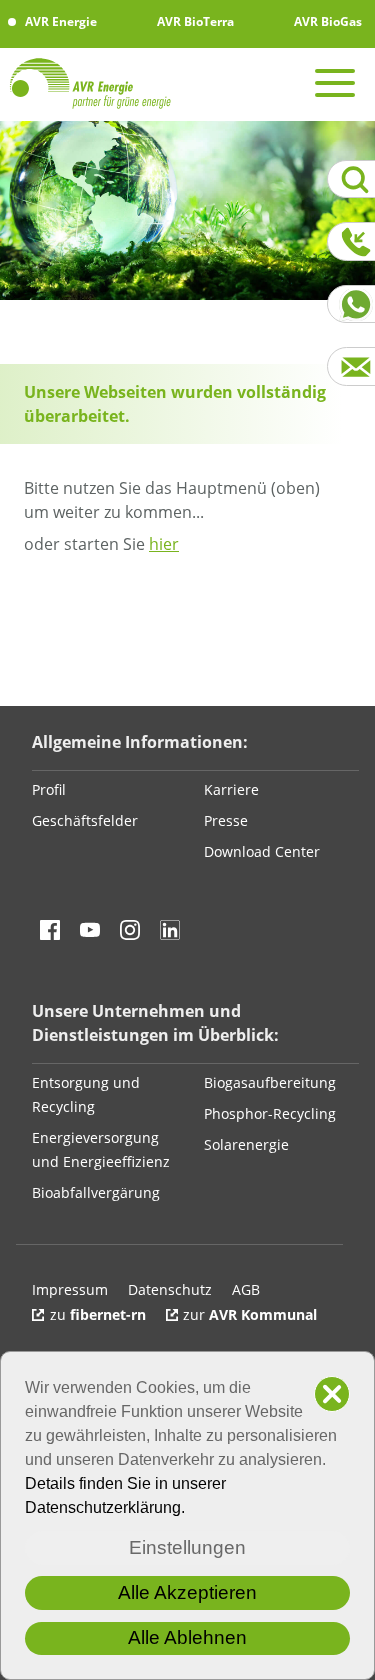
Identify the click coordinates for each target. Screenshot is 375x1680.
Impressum (70, 1289)
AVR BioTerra (194, 21)
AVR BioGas (326, 21)
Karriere (231, 789)
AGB (246, 1289)
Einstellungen (187, 1547)
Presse (226, 820)
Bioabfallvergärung (96, 1192)
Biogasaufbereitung (270, 1082)
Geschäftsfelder (85, 820)
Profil (49, 789)
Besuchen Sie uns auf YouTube (90, 930)
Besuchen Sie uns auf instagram (130, 930)
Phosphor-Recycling (270, 1113)
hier (164, 544)
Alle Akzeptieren (187, 1592)
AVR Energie (59, 21)
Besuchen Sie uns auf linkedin (170, 930)
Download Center (262, 851)
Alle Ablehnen (187, 1637)
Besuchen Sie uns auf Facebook (50, 930)
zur (250, 1314)
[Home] (100, 83)
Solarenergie (246, 1144)
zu (98, 1314)
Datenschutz (170, 1289)
